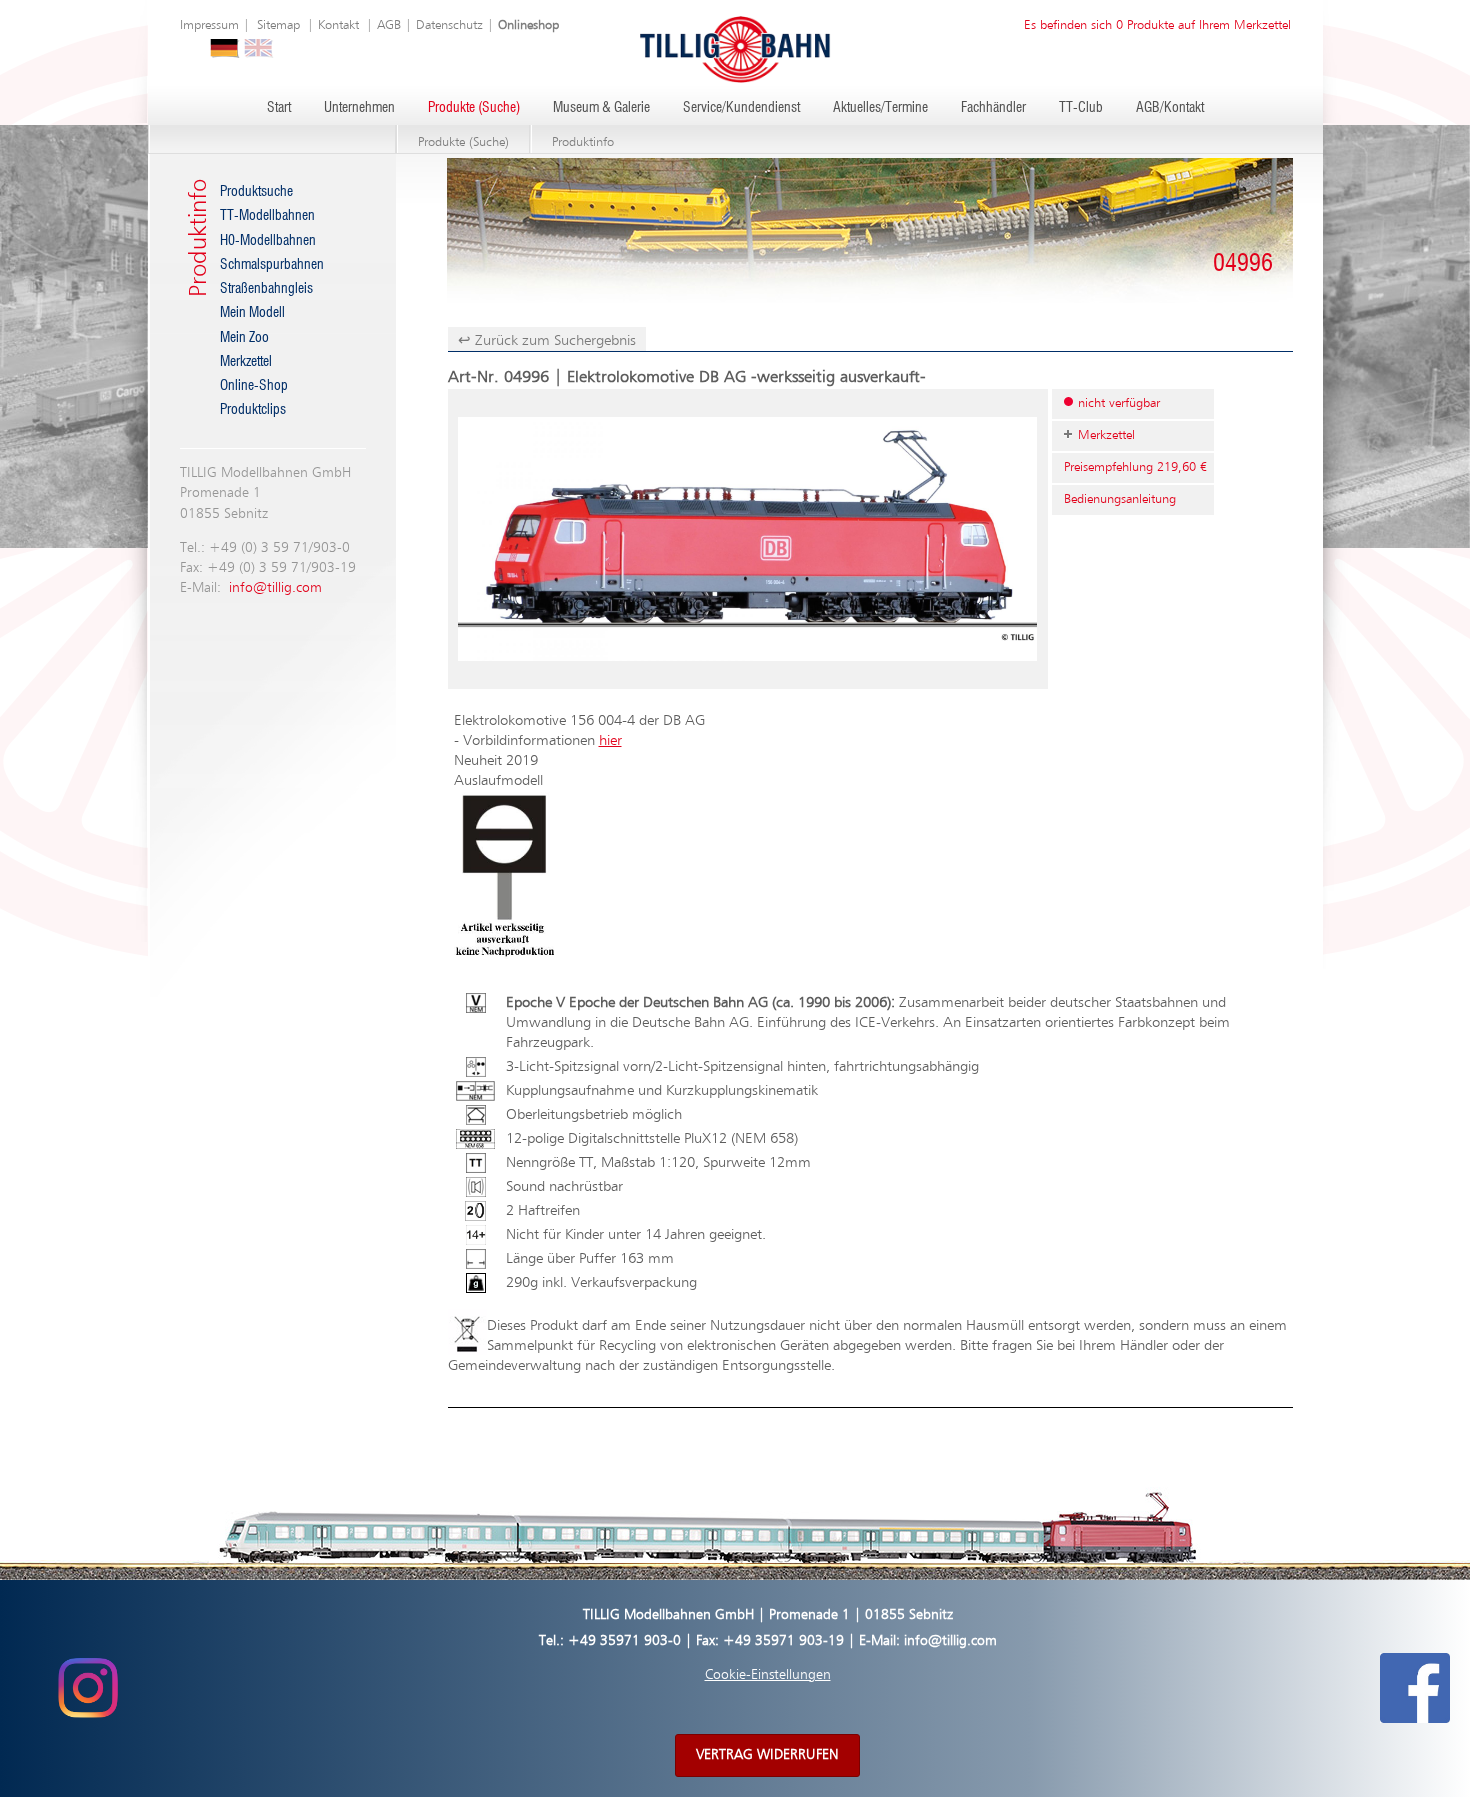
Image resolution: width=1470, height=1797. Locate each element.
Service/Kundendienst (741, 108)
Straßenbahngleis (266, 289)
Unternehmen (359, 108)
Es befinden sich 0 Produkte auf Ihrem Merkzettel (1157, 25)
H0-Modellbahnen (268, 241)
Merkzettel (246, 362)
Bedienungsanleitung (1120, 499)
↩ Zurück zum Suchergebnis (547, 340)
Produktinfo (583, 142)
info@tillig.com (275, 588)
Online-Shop (254, 386)
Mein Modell (252, 313)
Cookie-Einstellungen (768, 1675)
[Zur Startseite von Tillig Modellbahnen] (735, 48)
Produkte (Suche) (474, 108)
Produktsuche (256, 192)
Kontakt (338, 25)
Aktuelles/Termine (880, 108)
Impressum (209, 25)
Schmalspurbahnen (272, 265)
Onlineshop (528, 25)
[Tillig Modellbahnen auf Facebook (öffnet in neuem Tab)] (1415, 1688)
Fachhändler (993, 108)
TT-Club (1081, 108)
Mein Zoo (244, 338)
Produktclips (253, 410)
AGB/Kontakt (1170, 108)
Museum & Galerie (601, 108)
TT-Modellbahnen (267, 216)
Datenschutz (449, 25)
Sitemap (278, 25)
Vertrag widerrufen (767, 1755)
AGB (389, 25)
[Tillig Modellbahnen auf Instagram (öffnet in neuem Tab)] (87, 1688)
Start (279, 108)
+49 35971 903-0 (624, 1641)
